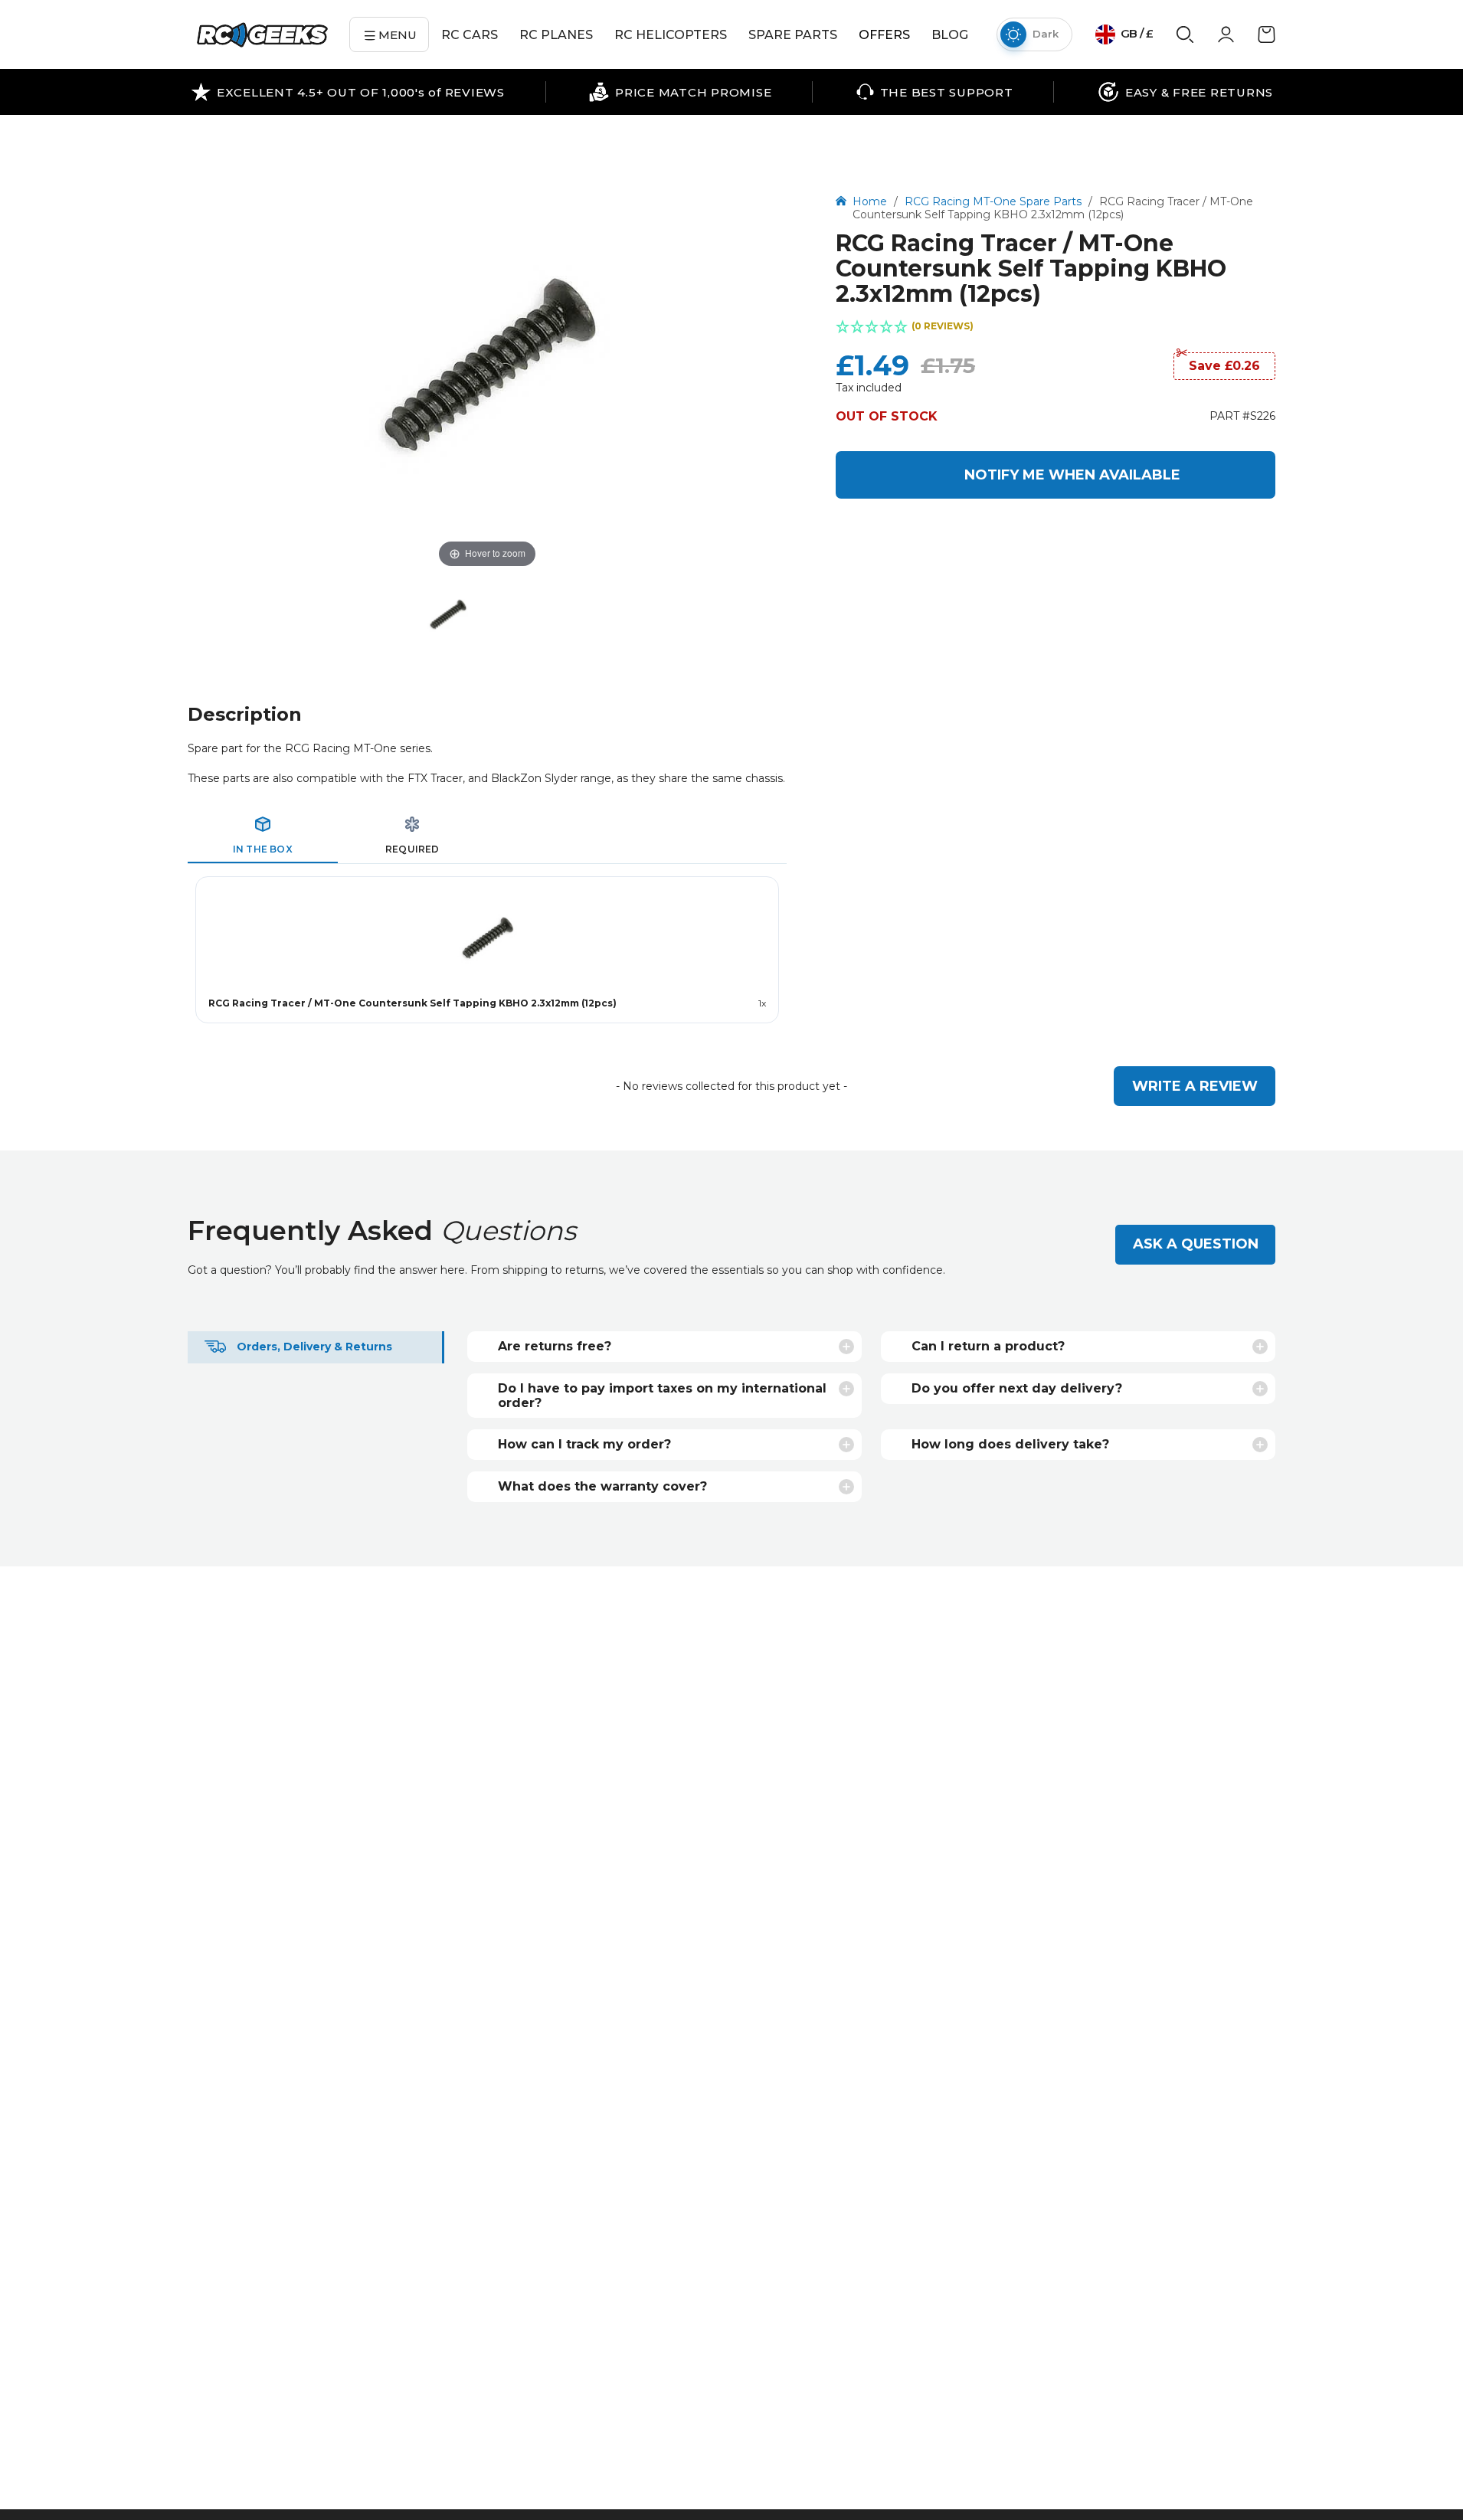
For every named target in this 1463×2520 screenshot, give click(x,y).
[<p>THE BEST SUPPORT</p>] (935, 92)
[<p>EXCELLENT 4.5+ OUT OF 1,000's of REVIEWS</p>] (348, 92)
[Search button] (1185, 40)
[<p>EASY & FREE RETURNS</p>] (1185, 92)
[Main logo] (262, 35)
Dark (1046, 34)
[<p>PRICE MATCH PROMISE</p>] (680, 92)
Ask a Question (1196, 1244)
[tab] (263, 836)
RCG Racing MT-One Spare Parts (993, 201)
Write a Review (1195, 1086)
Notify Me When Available (1072, 475)
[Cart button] (1267, 40)
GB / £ (1136, 33)
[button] (1056, 328)
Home (871, 201)
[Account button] (1226, 39)
